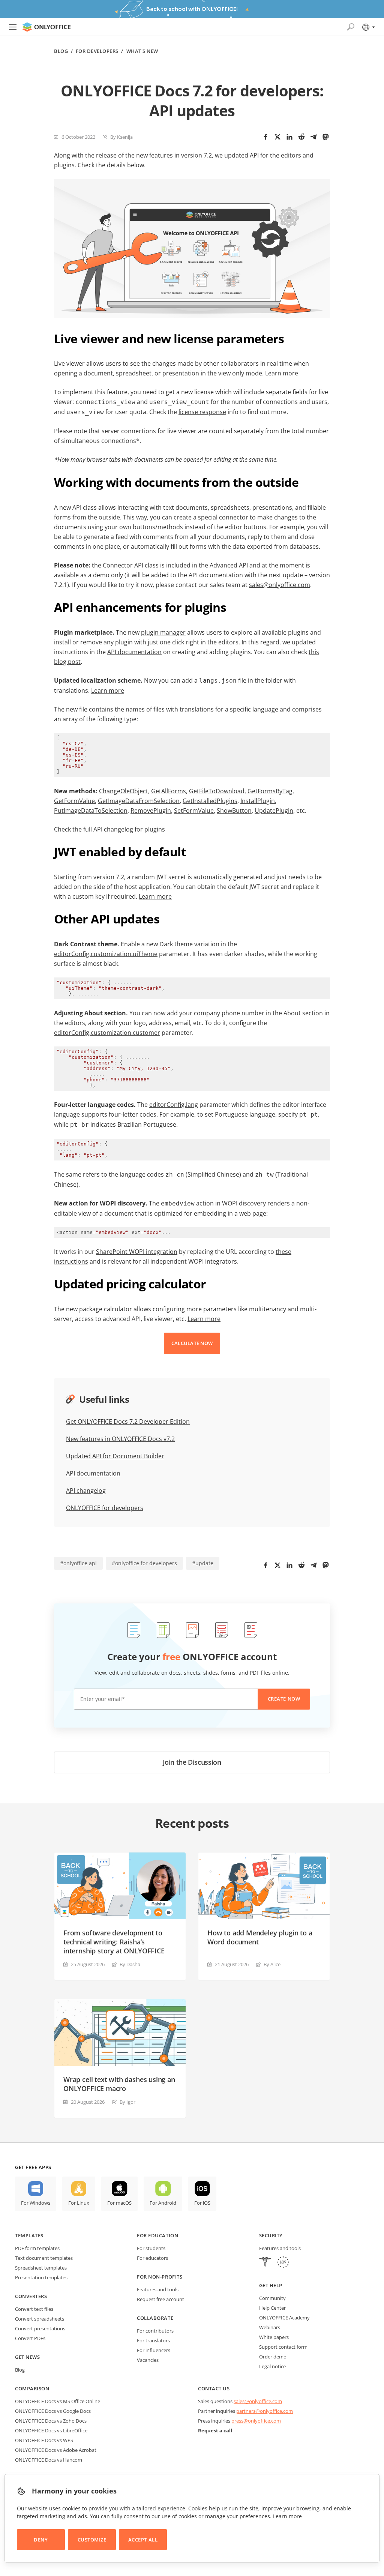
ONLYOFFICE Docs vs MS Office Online (58, 2401)
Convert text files (34, 2309)
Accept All (143, 2540)
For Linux (79, 2203)
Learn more (108, 691)
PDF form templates (37, 2248)
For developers (97, 51)
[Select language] (368, 27)
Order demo (273, 2357)
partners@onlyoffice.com (265, 2411)
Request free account (160, 2299)
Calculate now (192, 1343)
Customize (92, 2540)
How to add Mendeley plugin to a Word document (260, 1937)
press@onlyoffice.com (256, 2421)
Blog (61, 51)
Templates (29, 2235)
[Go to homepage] (46, 27)
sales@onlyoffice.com (280, 585)
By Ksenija (121, 137)
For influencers (154, 2350)
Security (271, 2235)
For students (151, 2248)
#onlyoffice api (78, 1563)
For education (157, 2235)
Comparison (32, 2388)
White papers (274, 2337)
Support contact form (283, 2347)
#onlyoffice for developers (144, 1563)
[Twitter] (277, 137)
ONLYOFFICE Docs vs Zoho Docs (51, 2421)
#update (203, 1563)
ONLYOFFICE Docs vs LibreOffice (51, 2430)
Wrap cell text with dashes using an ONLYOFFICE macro (119, 2084)
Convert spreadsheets (40, 2319)
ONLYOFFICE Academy (284, 2318)
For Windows (36, 2203)
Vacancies (148, 2360)
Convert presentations (40, 2328)
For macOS (119, 2203)
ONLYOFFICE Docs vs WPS (44, 2440)
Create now (284, 1699)
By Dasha (130, 1964)
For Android (163, 2203)
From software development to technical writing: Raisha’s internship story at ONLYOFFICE (114, 1942)
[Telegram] (313, 137)
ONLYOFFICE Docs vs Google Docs (53, 2411)
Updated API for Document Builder (115, 1456)
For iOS (202, 2203)
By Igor (127, 2102)
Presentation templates (41, 2277)
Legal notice (272, 2366)
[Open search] (351, 27)
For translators (153, 2340)
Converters (31, 2296)
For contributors (155, 2331)
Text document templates (44, 2258)
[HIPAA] (265, 2263)
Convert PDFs (30, 2338)
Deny (41, 2540)
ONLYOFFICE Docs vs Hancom (49, 2460)
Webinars (270, 2327)
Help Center (272, 2308)
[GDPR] (283, 2263)
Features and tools (158, 2289)
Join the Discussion (192, 1762)
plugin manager (163, 632)
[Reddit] (301, 137)
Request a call (215, 2430)
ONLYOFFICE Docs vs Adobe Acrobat (56, 2450)
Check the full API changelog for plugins (109, 829)
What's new (142, 51)
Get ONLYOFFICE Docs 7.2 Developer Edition (128, 1422)
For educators (152, 2258)
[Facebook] (265, 137)
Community (272, 2298)
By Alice (272, 1964)
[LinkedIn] (289, 137)
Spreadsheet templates (41, 2268)
